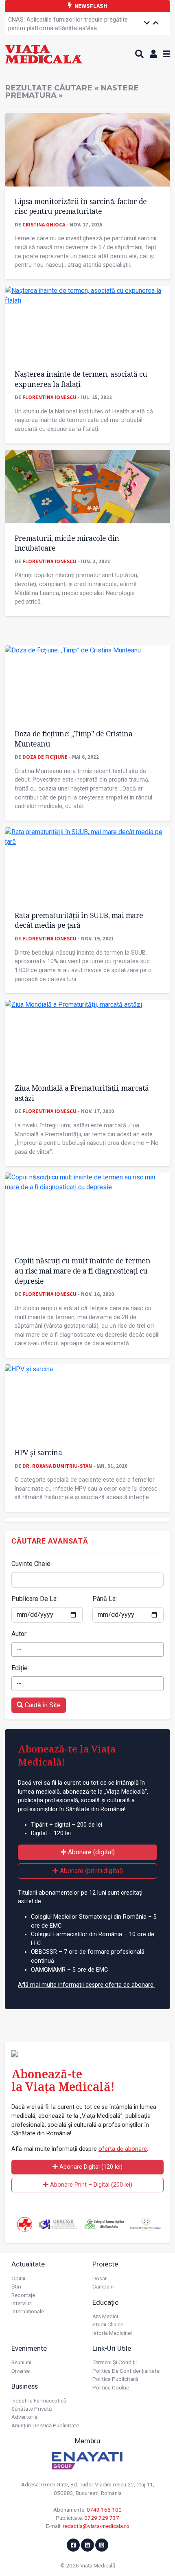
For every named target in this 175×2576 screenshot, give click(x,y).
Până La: (105, 1599)
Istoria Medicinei (112, 2333)
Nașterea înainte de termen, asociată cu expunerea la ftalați (81, 379)
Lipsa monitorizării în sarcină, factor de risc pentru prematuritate (81, 206)
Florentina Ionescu (49, 397)
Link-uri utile (112, 2348)
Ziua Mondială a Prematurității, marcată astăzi (82, 1093)
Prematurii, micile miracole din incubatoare (67, 543)
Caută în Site (42, 1705)
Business (25, 2386)
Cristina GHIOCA (44, 224)
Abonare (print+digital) (91, 1871)
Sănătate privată (32, 2409)
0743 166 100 (104, 2510)
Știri (16, 2286)
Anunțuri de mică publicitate (45, 2425)
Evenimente (29, 2348)
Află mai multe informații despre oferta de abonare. (86, 1985)
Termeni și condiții (115, 2362)
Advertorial (25, 2417)
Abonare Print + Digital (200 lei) (90, 2185)
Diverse (21, 2371)
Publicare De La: (35, 1599)
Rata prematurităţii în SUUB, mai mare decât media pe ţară (79, 920)
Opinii (18, 2278)
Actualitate (28, 2264)
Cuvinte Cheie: (32, 1564)
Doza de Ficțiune (45, 757)
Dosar (100, 2278)
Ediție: (20, 1668)
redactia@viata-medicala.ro (96, 2526)
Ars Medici (105, 2316)
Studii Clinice (108, 2324)
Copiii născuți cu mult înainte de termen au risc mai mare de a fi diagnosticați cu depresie (82, 1270)
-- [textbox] (19, 1649)
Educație (105, 2302)
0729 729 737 (102, 2518)
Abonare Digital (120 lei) (90, 2167)
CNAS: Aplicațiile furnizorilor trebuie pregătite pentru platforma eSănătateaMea (68, 24)
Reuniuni (21, 2362)
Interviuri (22, 2303)
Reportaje (23, 2295)
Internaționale (28, 2311)
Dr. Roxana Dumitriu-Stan (57, 1466)
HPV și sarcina (38, 1452)
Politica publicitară (115, 2379)
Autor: (20, 1634)
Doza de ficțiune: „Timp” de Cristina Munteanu (73, 739)
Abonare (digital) (91, 1852)
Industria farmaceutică (39, 2400)
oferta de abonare (123, 2149)
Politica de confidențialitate (126, 2371)
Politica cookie (111, 2387)
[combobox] (87, 1649)
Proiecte (105, 2264)
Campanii (104, 2286)
